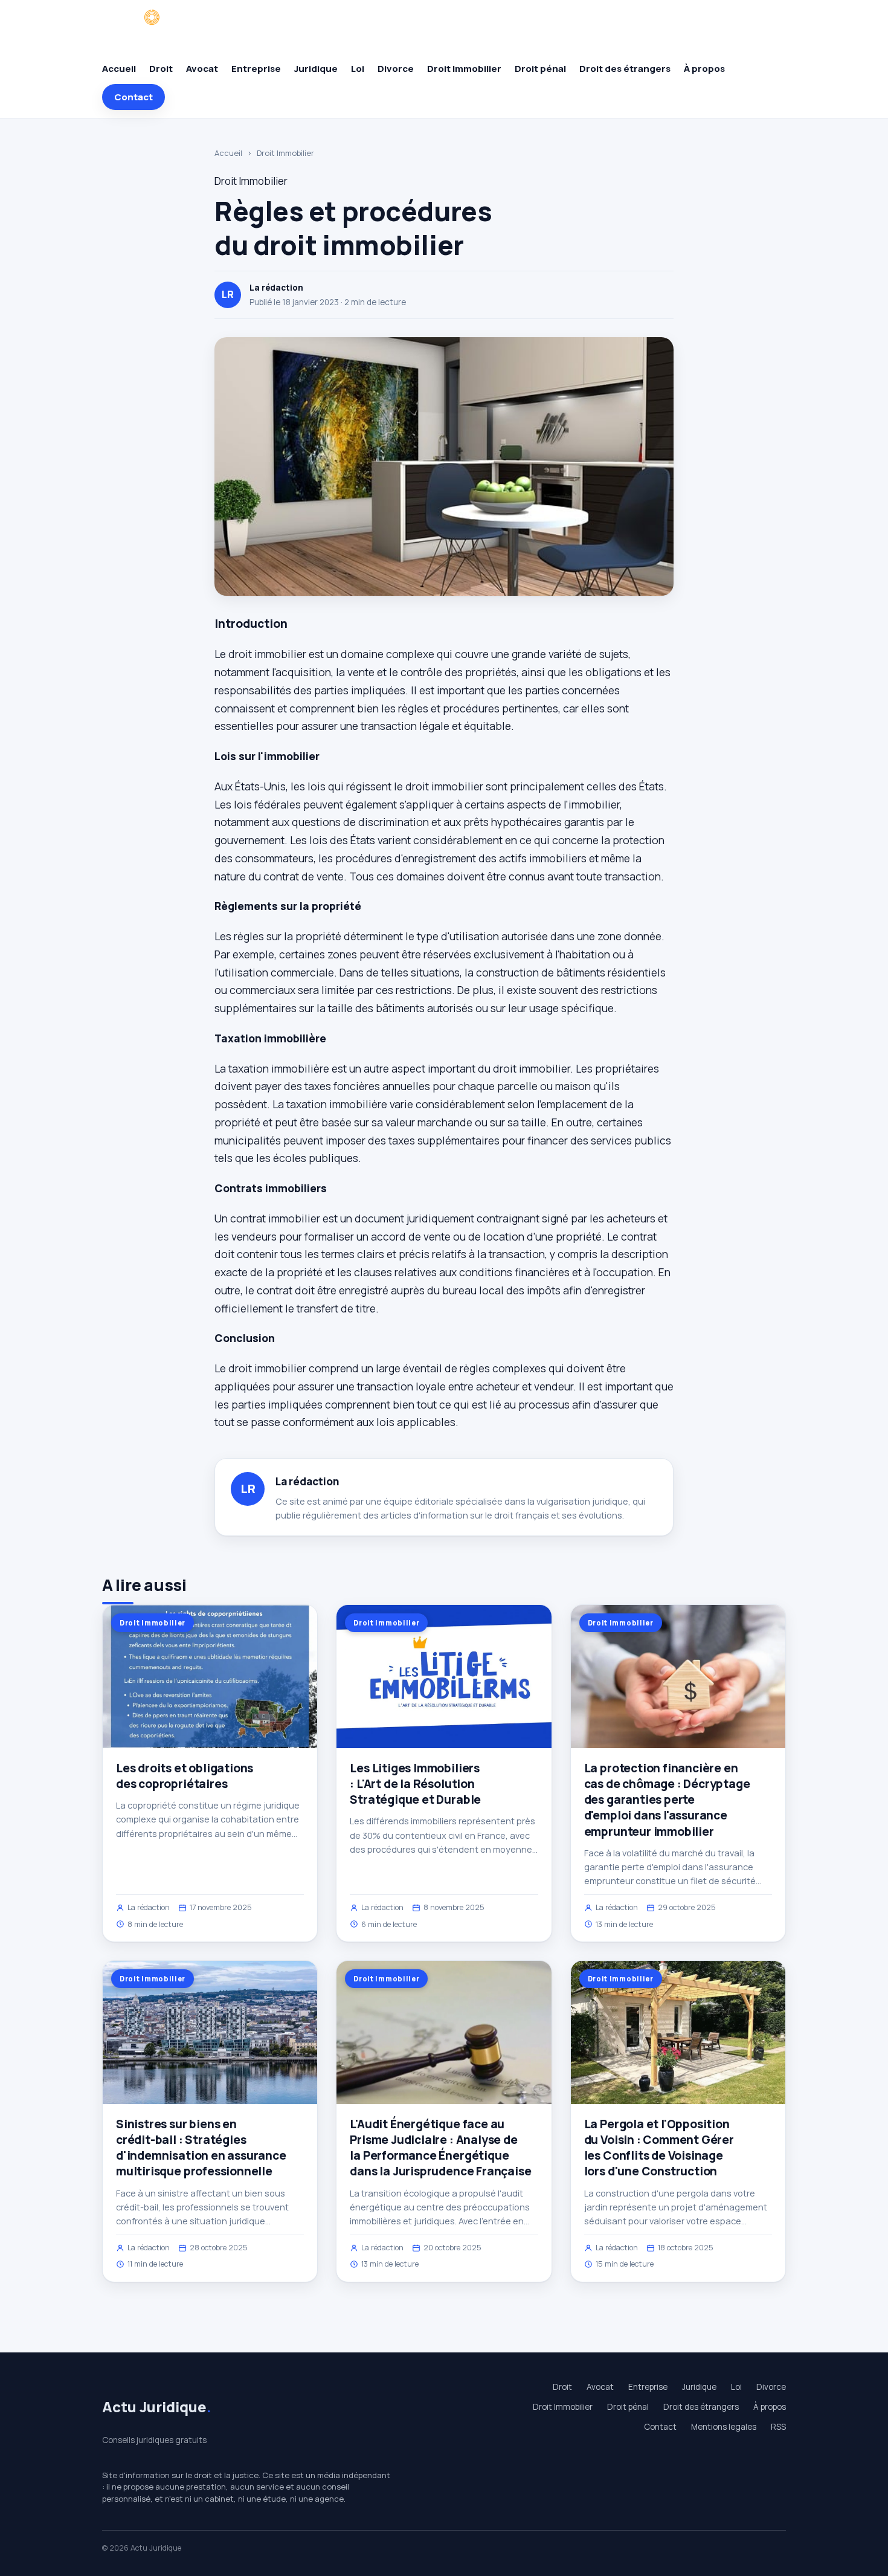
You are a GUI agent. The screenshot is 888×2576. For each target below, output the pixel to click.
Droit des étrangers (625, 69)
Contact (134, 97)
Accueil (119, 69)
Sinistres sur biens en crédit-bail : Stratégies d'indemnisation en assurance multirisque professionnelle (201, 2148)
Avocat (202, 69)
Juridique (316, 69)
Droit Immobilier (464, 69)
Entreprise (256, 69)
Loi (358, 69)
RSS (778, 2427)
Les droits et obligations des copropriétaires (185, 1776)
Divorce (396, 69)
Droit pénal (540, 69)
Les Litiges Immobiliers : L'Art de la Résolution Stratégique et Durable (415, 1784)
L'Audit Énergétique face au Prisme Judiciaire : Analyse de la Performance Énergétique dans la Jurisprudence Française (440, 2148)
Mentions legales (724, 2427)
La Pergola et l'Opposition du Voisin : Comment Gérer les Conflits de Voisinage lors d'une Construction (659, 2148)
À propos (704, 69)
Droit (161, 69)
